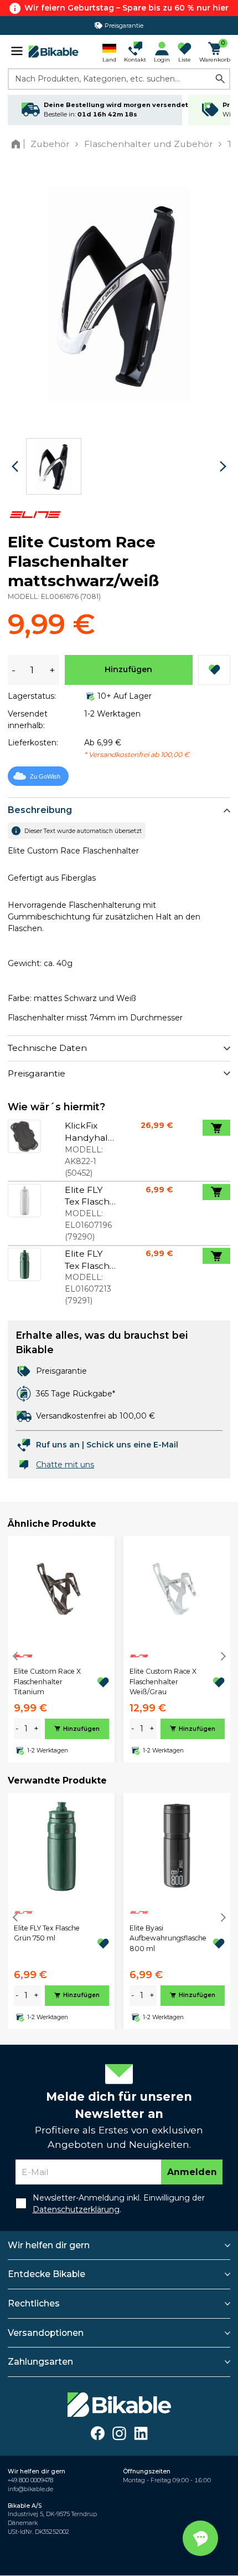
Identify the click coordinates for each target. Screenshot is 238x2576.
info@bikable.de (30, 2489)
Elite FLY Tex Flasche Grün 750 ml (47, 1933)
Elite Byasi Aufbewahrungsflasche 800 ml (168, 1938)
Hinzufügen (128, 669)
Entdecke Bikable (46, 2274)
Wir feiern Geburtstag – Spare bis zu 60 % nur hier (126, 8)
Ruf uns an (58, 1445)
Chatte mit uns (65, 1465)
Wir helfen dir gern (49, 2245)
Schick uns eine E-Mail (132, 1445)
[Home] (18, 144)
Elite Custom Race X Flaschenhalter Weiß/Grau (163, 1681)
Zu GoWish (45, 776)
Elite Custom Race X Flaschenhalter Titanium (47, 1681)
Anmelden (192, 2172)
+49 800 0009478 (30, 2480)
